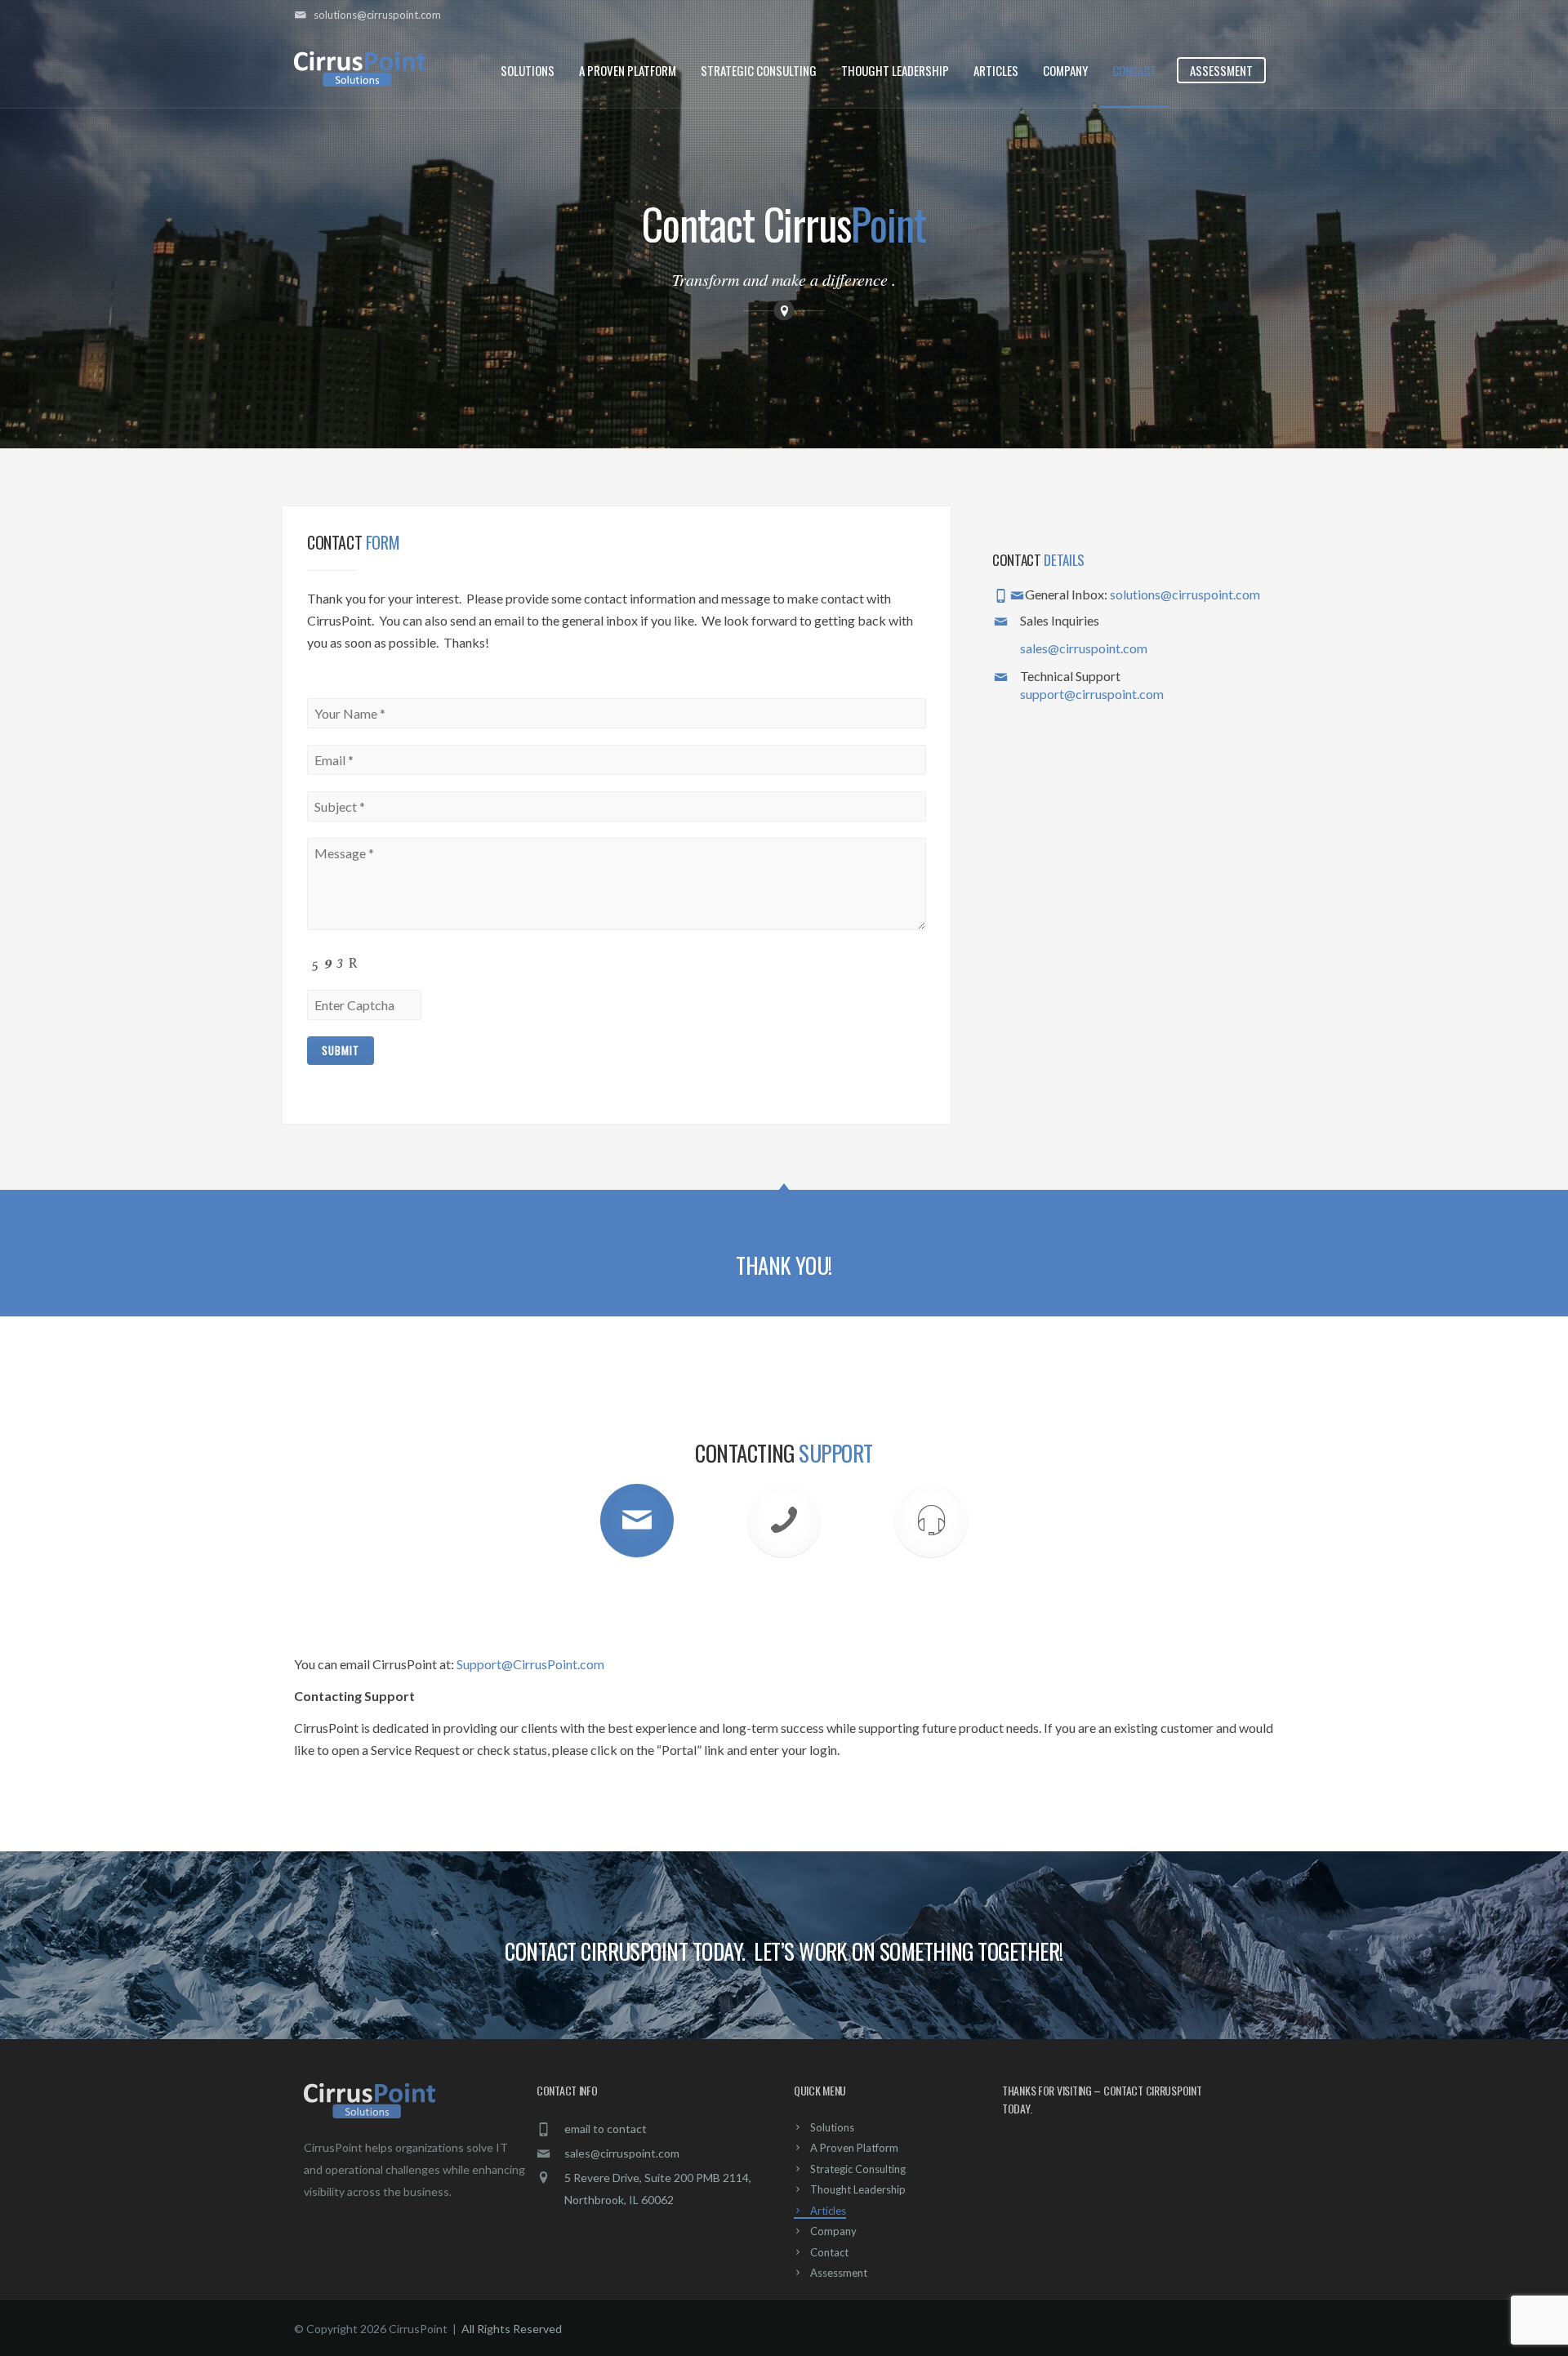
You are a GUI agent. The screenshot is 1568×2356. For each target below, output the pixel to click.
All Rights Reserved (512, 2329)
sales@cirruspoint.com (1084, 648)
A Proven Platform (628, 70)
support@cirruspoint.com (1092, 694)
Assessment (1221, 70)
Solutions (528, 70)
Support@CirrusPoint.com (530, 1664)
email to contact (606, 2129)
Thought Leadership (895, 70)
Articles (996, 70)
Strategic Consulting (759, 70)
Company (1065, 70)
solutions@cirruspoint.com (1185, 594)
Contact (1134, 70)
